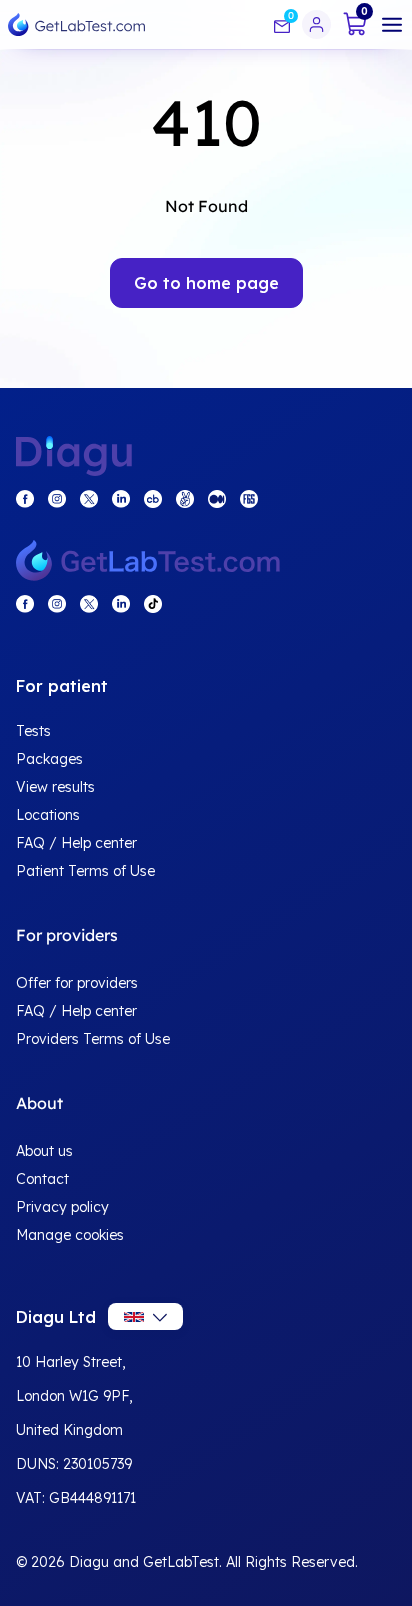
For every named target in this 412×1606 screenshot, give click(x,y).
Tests (33, 731)
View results (55, 787)
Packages (49, 759)
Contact (42, 1179)
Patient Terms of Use (85, 871)
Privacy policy (62, 1207)
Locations (48, 815)
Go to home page (206, 283)
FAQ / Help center (76, 843)
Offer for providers (77, 983)
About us (44, 1151)
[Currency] (145, 1316)
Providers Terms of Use (93, 1039)
